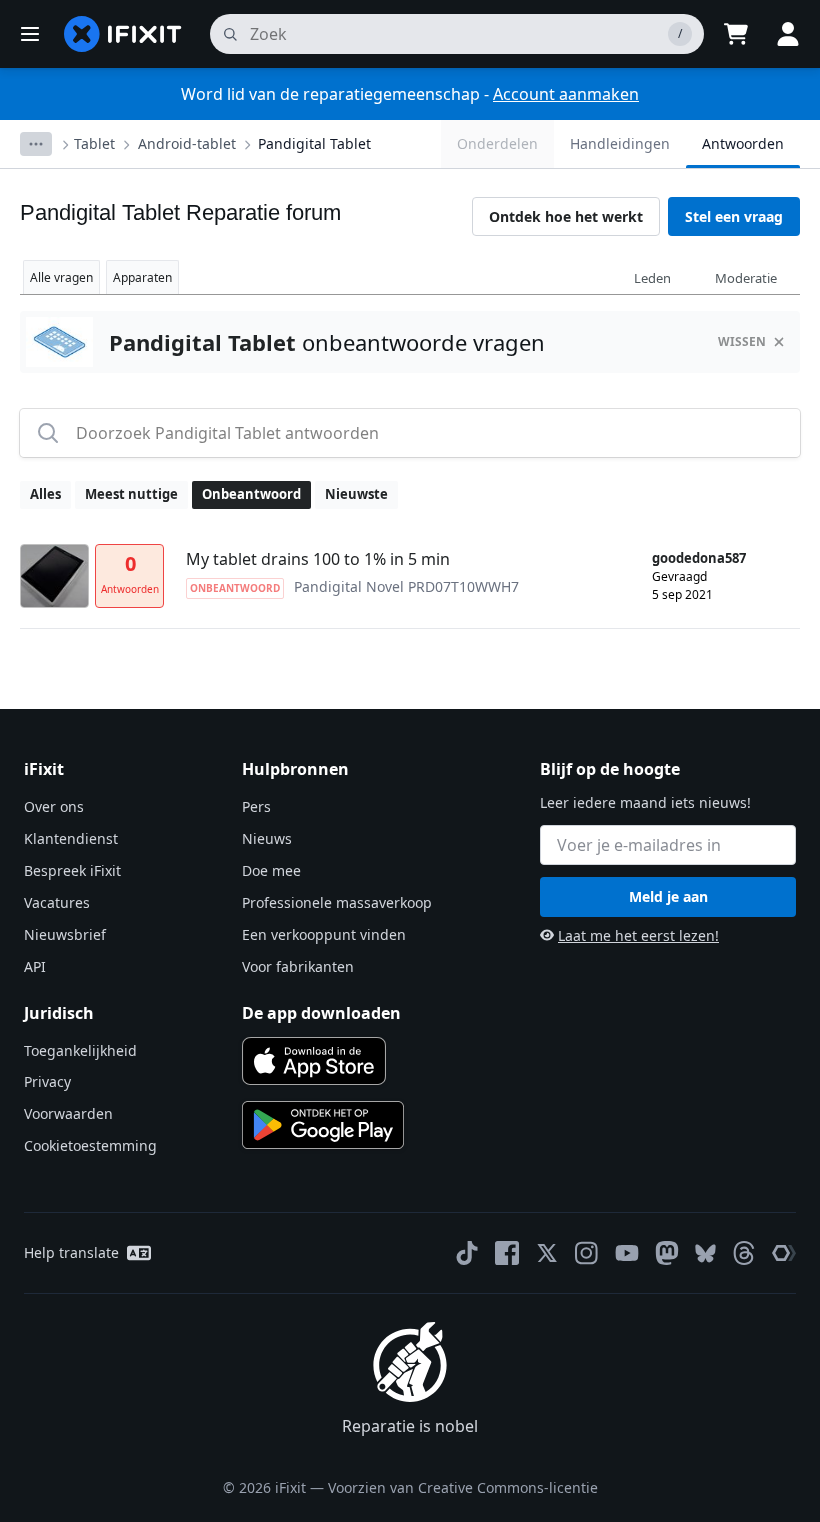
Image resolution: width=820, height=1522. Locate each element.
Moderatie (746, 278)
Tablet (94, 143)
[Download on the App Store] (314, 1061)
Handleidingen (620, 143)
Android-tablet (187, 143)
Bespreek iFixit (72, 870)
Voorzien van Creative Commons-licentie (463, 1487)
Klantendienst (71, 838)
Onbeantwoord (251, 494)
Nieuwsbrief (65, 934)
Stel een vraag (734, 216)
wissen (742, 341)
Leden (652, 278)
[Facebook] (507, 1253)
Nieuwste (356, 494)
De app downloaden (321, 1013)
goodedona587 (699, 558)
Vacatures (57, 902)
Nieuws (267, 838)
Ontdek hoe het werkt (566, 216)
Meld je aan (668, 896)
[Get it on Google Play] (323, 1125)
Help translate (71, 1252)
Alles (45, 494)
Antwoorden (743, 143)
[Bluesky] (705, 1253)
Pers (256, 806)
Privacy (47, 1081)
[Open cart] (736, 34)
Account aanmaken (566, 94)
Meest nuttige (131, 494)
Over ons (54, 806)
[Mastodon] (667, 1253)
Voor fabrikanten (298, 966)
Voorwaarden (68, 1113)
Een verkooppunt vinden (324, 934)
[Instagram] (587, 1253)
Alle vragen (61, 277)
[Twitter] (547, 1253)
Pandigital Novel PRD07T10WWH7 (406, 586)
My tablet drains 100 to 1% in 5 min (318, 559)
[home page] (123, 34)
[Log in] (788, 34)
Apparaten (142, 277)
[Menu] (30, 34)
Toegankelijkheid (80, 1050)
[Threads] (744, 1253)
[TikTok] (467, 1253)
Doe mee (271, 870)
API (35, 966)
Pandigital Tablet (314, 143)
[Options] (36, 144)
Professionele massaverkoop (337, 902)
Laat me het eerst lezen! (638, 935)
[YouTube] (627, 1253)
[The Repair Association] (784, 1253)
